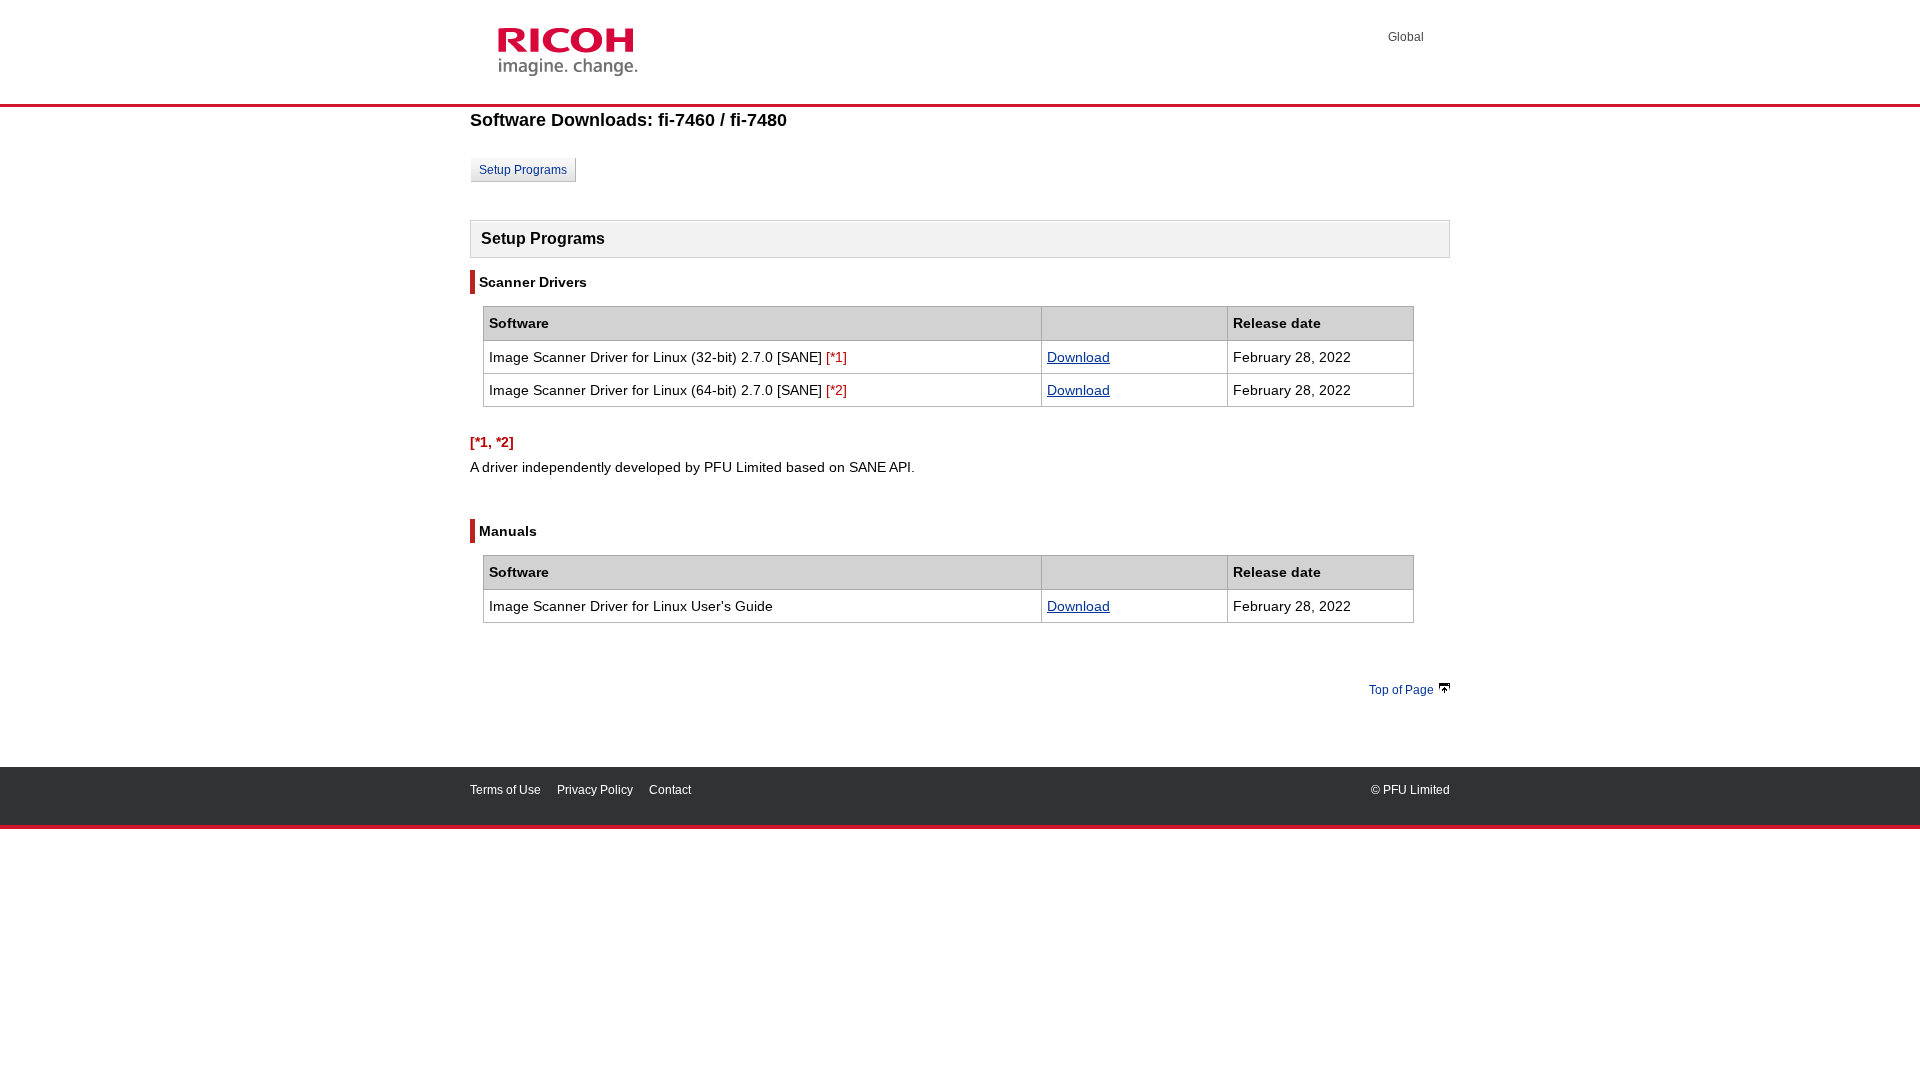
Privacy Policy (595, 790)
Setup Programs (523, 170)
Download (1078, 357)
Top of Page (1401, 690)
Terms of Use (505, 790)
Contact (670, 790)
